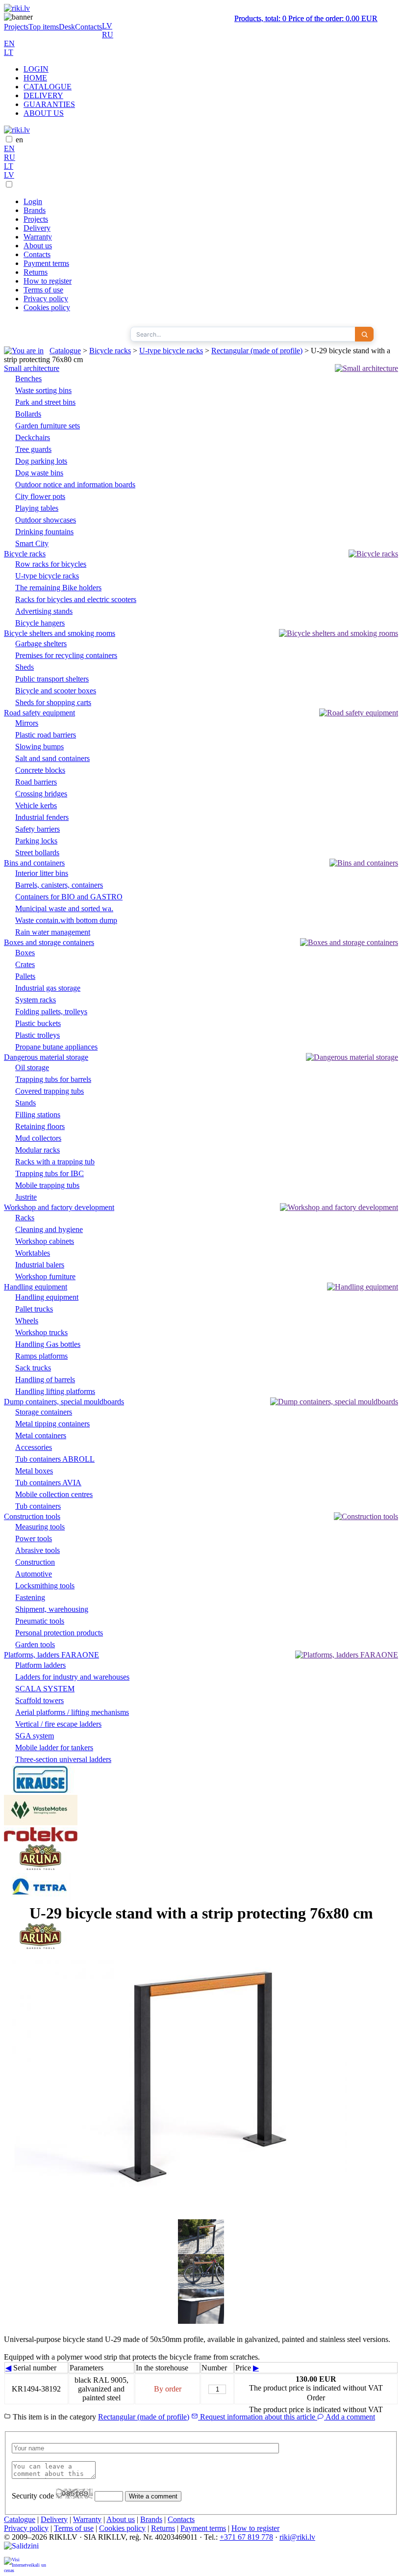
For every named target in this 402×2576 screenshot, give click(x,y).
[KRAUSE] (41, 1790)
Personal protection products (59, 1633)
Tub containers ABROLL (55, 1459)
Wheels (27, 1321)
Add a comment (350, 2417)
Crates (25, 964)
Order (316, 2398)
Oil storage (32, 1067)
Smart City (32, 543)
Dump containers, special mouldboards (64, 1402)
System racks (36, 1000)
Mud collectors (38, 1138)
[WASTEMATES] (41, 1823)
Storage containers (44, 1412)
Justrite (26, 1197)
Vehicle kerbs (36, 805)
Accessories (34, 1447)
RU (108, 35)
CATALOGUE (48, 87)
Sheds (25, 667)
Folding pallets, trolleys (51, 1012)
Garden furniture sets (48, 426)
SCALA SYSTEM (45, 1689)
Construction (35, 1562)
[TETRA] (41, 1900)
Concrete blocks (40, 770)
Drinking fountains (44, 532)
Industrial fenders (42, 817)
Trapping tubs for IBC (50, 1173)
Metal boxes (34, 1471)
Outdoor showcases (46, 520)
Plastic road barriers (46, 735)
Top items (44, 27)
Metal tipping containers (52, 1424)
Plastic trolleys (38, 1035)
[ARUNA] (41, 1868)
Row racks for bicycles (51, 564)
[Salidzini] (25, 2549)
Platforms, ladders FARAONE (51, 1655)
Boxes (25, 953)
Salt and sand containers (52, 758)
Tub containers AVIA (48, 1483)
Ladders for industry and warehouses (72, 1677)
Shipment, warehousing (52, 1609)
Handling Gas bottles (48, 1344)
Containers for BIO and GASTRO (69, 897)
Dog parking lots (41, 461)
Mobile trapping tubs (47, 1185)
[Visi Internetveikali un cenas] (25, 2564)
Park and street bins (45, 402)
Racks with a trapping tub (55, 1162)
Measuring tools (40, 1527)
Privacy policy (46, 299)
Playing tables (37, 508)
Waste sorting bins (43, 390)
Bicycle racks (110, 351)
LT (9, 52)
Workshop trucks (41, 1332)
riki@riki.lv (297, 2537)
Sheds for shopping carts (53, 702)
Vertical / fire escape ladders (58, 1724)
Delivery (37, 228)
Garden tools (35, 1644)
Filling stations (38, 1115)
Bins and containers (34, 863)
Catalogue (65, 351)
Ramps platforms (41, 1356)
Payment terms (46, 263)
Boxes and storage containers (49, 942)
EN (9, 43)
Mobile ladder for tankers (54, 1748)
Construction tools (32, 1516)
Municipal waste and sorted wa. (64, 908)
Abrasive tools (38, 1550)
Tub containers (38, 1506)
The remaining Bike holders (58, 588)
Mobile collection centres (54, 1494)
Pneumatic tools (40, 1621)
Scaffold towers (39, 1700)
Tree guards (33, 449)
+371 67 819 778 (246, 2537)
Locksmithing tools (45, 1586)
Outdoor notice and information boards (75, 485)
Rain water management (53, 932)
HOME (35, 78)
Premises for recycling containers (66, 655)
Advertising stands (44, 611)
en (19, 140)
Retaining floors (40, 1126)
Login (33, 201)
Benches (28, 379)
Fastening (30, 1597)
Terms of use (43, 290)
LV (107, 26)
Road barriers (36, 782)
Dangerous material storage (46, 1057)
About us (38, 246)
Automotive (34, 1574)
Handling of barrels (45, 1380)
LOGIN (36, 69)
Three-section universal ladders (63, 1759)
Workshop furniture (45, 1276)
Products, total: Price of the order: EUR (306, 18)
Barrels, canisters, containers (59, 885)
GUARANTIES (49, 104)
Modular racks (38, 1150)
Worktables (33, 1253)
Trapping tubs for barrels (53, 1079)
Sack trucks (33, 1368)
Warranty (38, 237)
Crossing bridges (41, 794)
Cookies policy (47, 307)
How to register (48, 281)
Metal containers (41, 1435)
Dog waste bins (39, 473)
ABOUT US (44, 113)
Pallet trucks (34, 1309)
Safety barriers (38, 829)
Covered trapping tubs (50, 1091)
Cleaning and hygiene (49, 1229)
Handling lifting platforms (55, 1391)
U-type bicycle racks (171, 351)
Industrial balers (40, 1265)
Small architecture (32, 368)
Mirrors (27, 723)
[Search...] (364, 334)
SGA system (35, 1736)
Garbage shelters (41, 644)
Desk (67, 27)
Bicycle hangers (40, 623)
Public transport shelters (52, 679)
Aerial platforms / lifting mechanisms (72, 1712)
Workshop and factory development (59, 1207)
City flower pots (40, 496)
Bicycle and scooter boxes (56, 691)
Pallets (25, 976)
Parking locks (36, 841)
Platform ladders (40, 1665)
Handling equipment (36, 1287)
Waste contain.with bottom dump (66, 920)
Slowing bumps (39, 747)
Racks (25, 1218)
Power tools (34, 1538)
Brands (35, 210)
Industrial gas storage (48, 988)
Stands (25, 1103)
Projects (16, 27)
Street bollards (37, 853)
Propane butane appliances (56, 1047)
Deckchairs (33, 437)
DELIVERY (43, 95)
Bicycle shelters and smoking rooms (60, 633)
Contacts (88, 27)
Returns (36, 272)
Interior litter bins (42, 873)
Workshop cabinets (45, 1241)
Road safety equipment (39, 713)
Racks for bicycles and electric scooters (76, 599)
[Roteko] (41, 1839)
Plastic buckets (38, 1023)
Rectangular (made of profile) (257, 351)
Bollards (28, 414)
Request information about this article (258, 2417)
